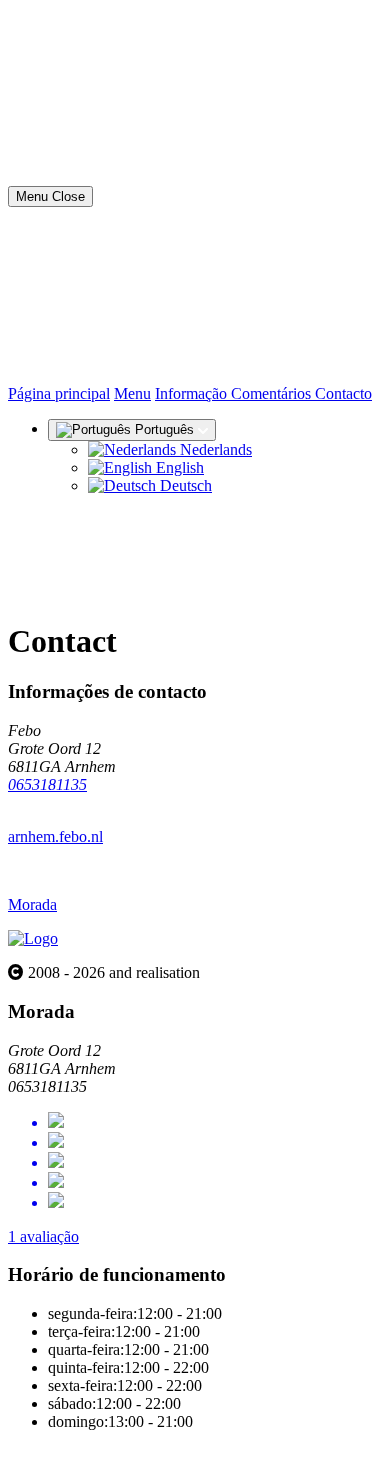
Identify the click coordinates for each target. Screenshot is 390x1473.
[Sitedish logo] (33, 938)
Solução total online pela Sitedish (112, 1455)
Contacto (343, 393)
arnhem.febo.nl (55, 836)
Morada (32, 904)
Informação (193, 393)
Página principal (59, 393)
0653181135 (47, 784)
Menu (132, 393)
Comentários (273, 393)
